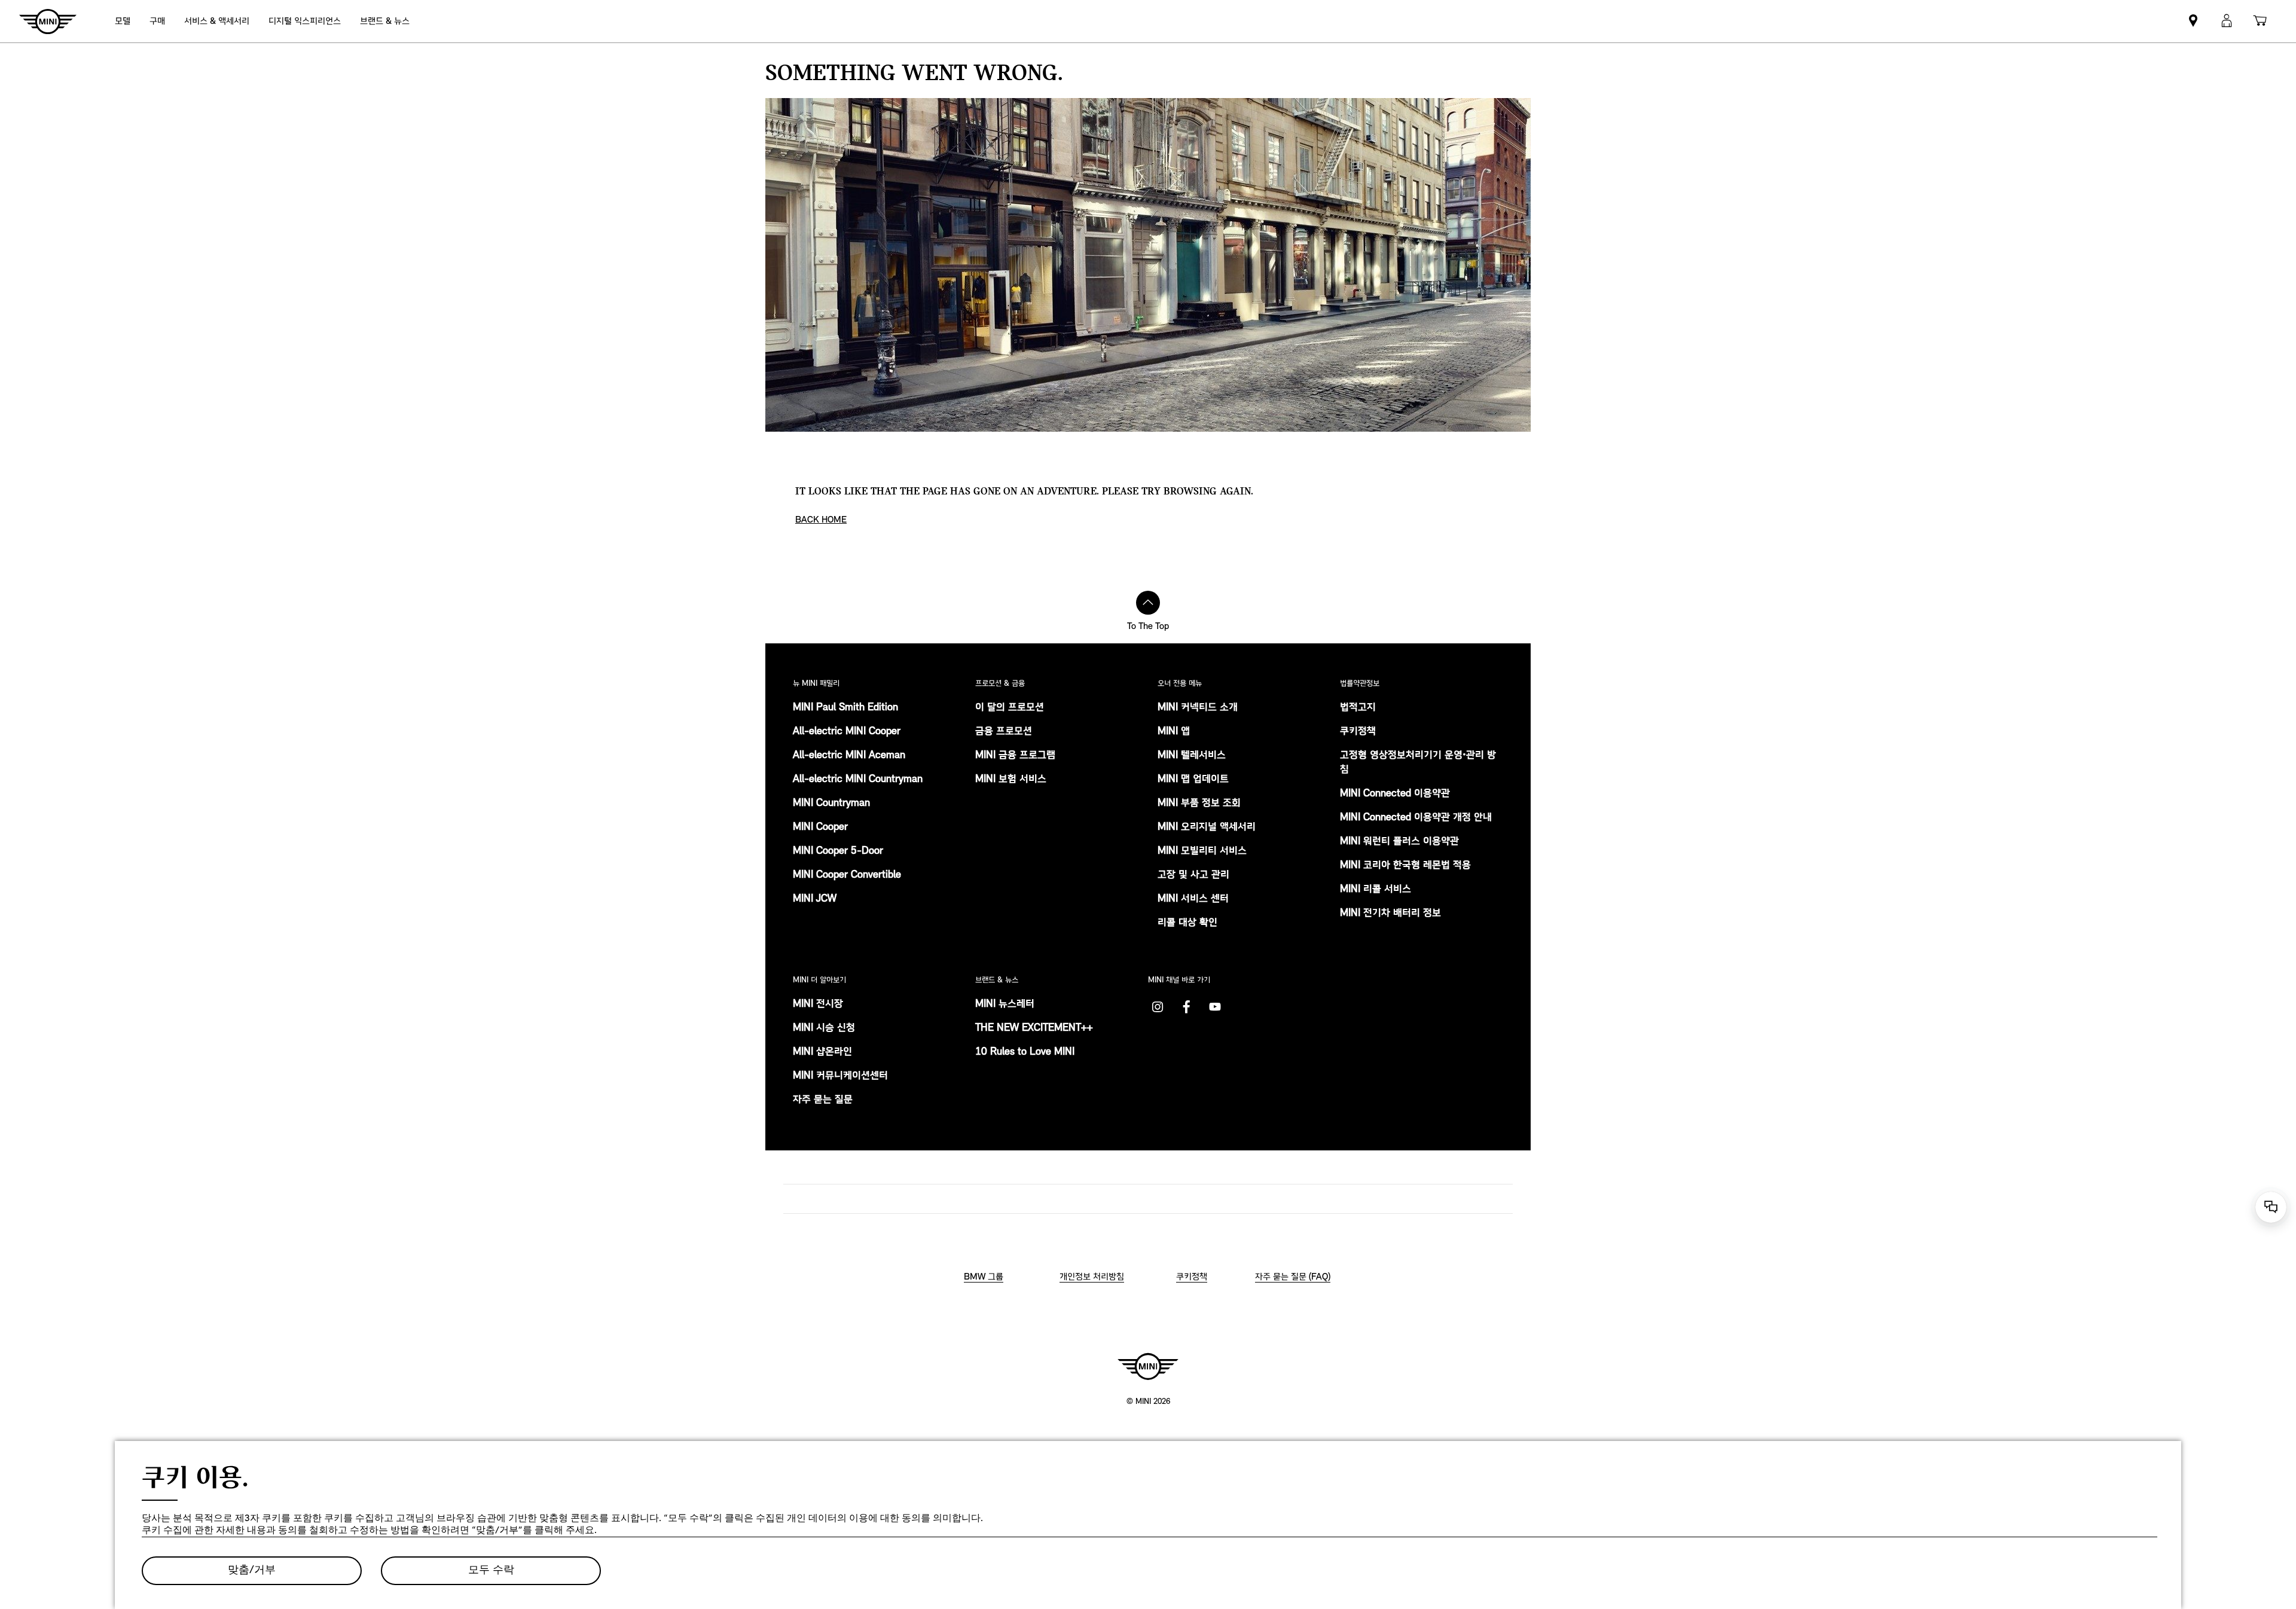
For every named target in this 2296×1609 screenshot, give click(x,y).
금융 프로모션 (1004, 732)
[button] (2227, 21)
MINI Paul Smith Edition (845, 708)
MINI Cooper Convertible (847, 875)
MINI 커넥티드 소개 (1198, 708)
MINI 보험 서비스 (1011, 780)
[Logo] (1148, 1366)
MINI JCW (815, 899)
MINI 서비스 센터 (1193, 899)
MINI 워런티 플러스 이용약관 (1399, 842)
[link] (305, 21)
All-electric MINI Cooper (847, 732)
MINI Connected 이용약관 (1395, 794)
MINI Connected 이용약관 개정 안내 (1416, 818)
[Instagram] (1158, 1007)
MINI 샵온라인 (822, 1052)
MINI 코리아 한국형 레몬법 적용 (1405, 866)
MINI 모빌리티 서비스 (1202, 851)
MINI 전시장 (818, 1005)
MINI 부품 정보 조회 (1199, 804)
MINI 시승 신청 (824, 1028)
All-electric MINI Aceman (849, 756)
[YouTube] (1215, 1007)
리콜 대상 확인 (1187, 923)
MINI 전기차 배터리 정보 (1390, 914)
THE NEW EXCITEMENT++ (1034, 1028)
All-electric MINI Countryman (858, 780)
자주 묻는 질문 (823, 1100)
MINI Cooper (820, 828)
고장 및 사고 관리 (1193, 875)
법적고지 (1358, 708)
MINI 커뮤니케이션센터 (840, 1076)
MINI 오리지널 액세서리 (1207, 828)
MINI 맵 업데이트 (1193, 780)
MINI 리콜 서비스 (1376, 890)
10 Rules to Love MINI (1025, 1052)
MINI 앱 (1174, 732)
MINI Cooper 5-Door (838, 851)
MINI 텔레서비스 (1192, 756)
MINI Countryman (831, 804)
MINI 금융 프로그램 (1015, 756)
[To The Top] (1148, 603)
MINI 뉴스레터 (1005, 1005)
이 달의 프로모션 (1010, 708)
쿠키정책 (1358, 732)
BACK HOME (821, 520)
